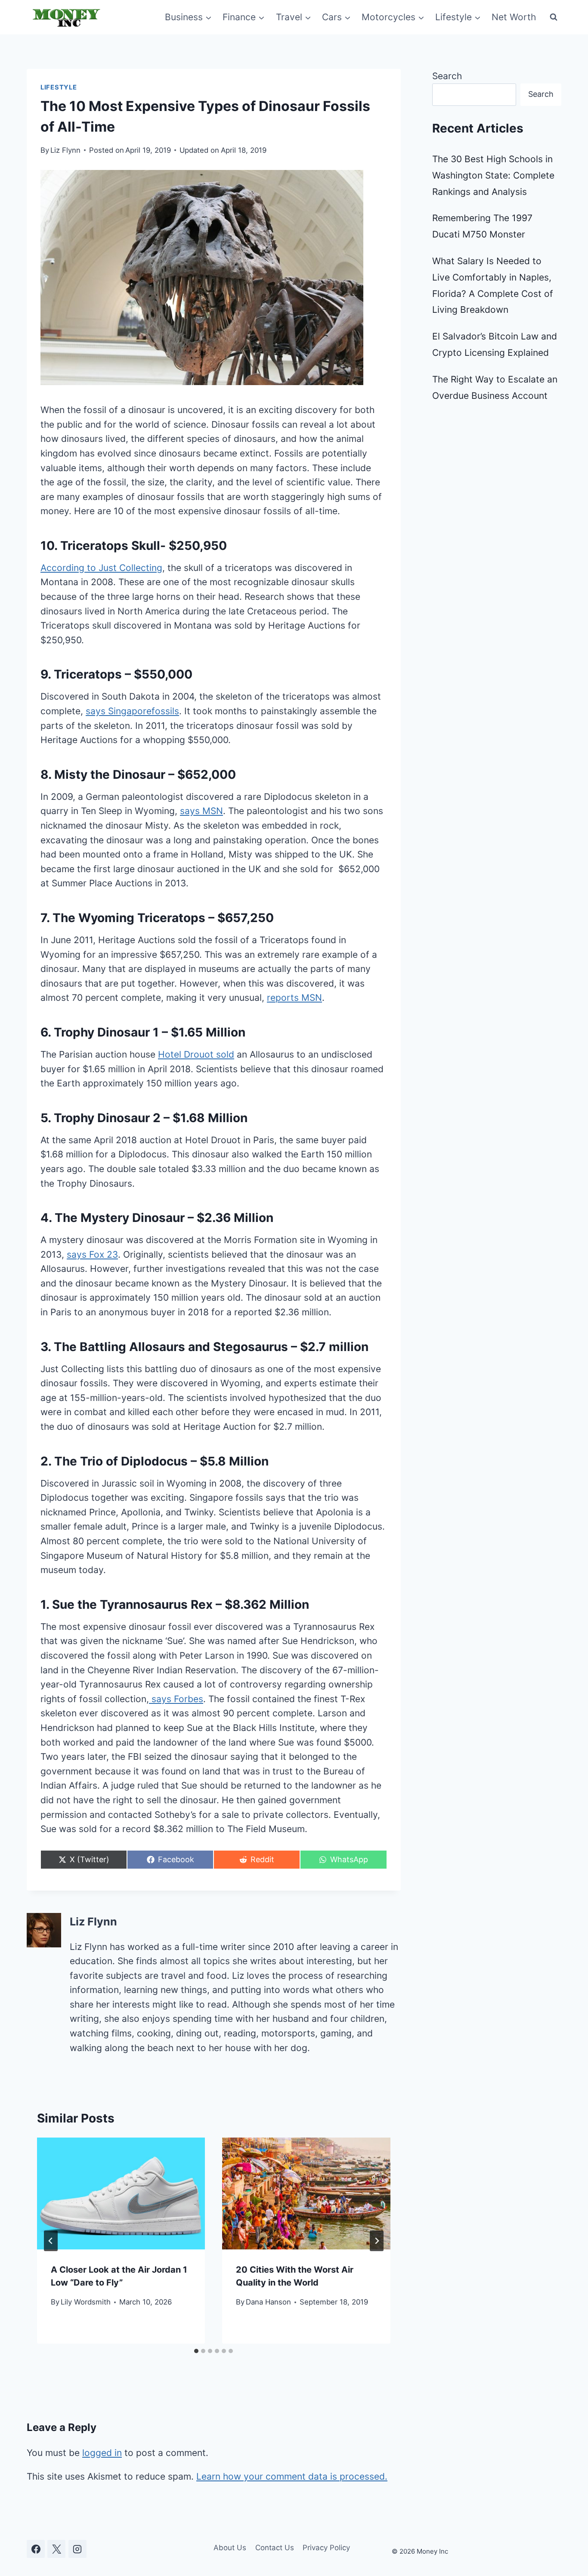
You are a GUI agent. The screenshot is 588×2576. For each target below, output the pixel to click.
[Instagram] (77, 2549)
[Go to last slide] (51, 2241)
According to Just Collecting (101, 568)
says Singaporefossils (132, 711)
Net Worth (514, 17)
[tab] (196, 2351)
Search (447, 76)
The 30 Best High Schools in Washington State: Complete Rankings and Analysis (493, 175)
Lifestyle (59, 87)
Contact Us (275, 2548)
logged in (102, 2453)
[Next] (377, 2241)
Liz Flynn (65, 150)
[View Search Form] (554, 17)
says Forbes (176, 1699)
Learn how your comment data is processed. (292, 2476)
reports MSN (294, 998)
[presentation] (121, 2193)
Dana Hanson (268, 2302)
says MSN (201, 811)
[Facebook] (36, 2549)
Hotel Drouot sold (196, 1054)
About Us (230, 2548)
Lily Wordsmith (86, 2302)
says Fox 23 (92, 1254)
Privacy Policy (326, 2548)
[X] (56, 2549)
